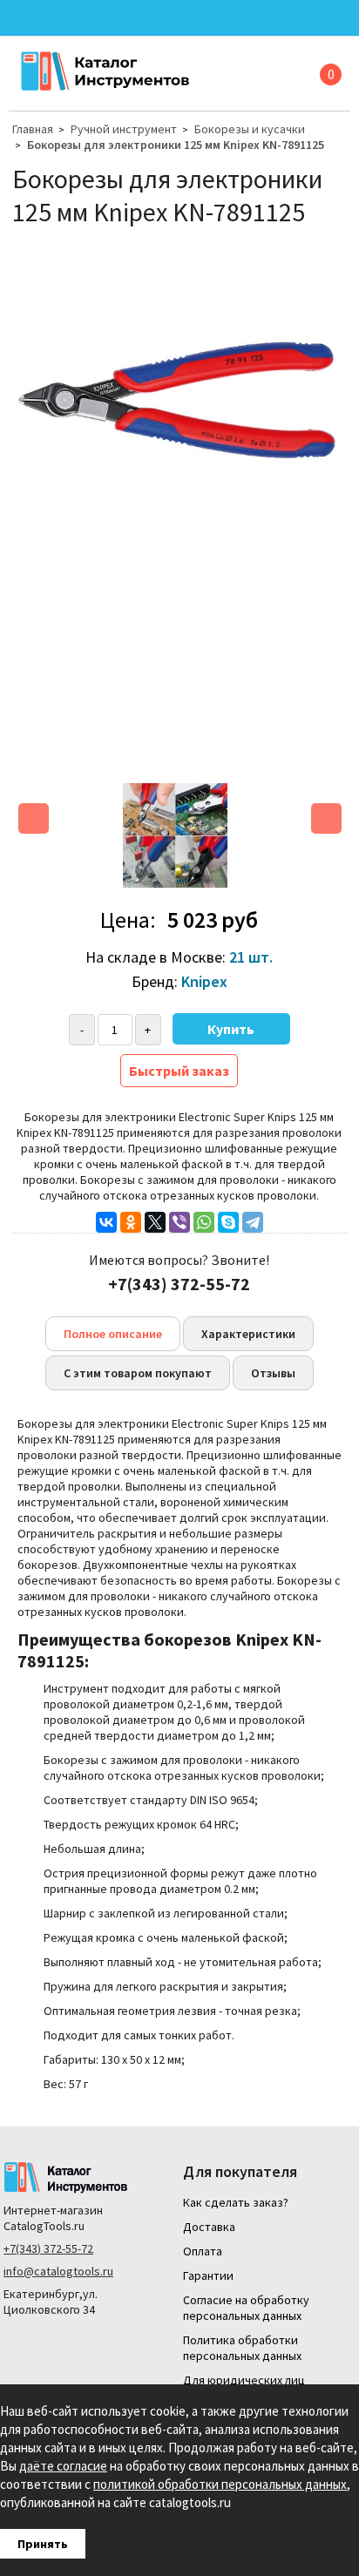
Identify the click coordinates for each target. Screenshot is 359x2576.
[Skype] (228, 1222)
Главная (33, 129)
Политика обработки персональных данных (242, 2348)
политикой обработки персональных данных (220, 2484)
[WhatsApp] (204, 1222)
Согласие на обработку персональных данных (246, 2308)
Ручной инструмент (124, 129)
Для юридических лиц (244, 2380)
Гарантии (208, 2275)
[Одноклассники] (131, 1222)
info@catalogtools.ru (58, 2271)
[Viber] (179, 1222)
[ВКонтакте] (106, 1222)
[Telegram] (253, 1222)
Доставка (209, 2227)
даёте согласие (63, 2466)
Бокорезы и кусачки (250, 129)
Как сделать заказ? (236, 2202)
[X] (155, 1222)
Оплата (203, 2251)
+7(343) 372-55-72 (48, 2248)
